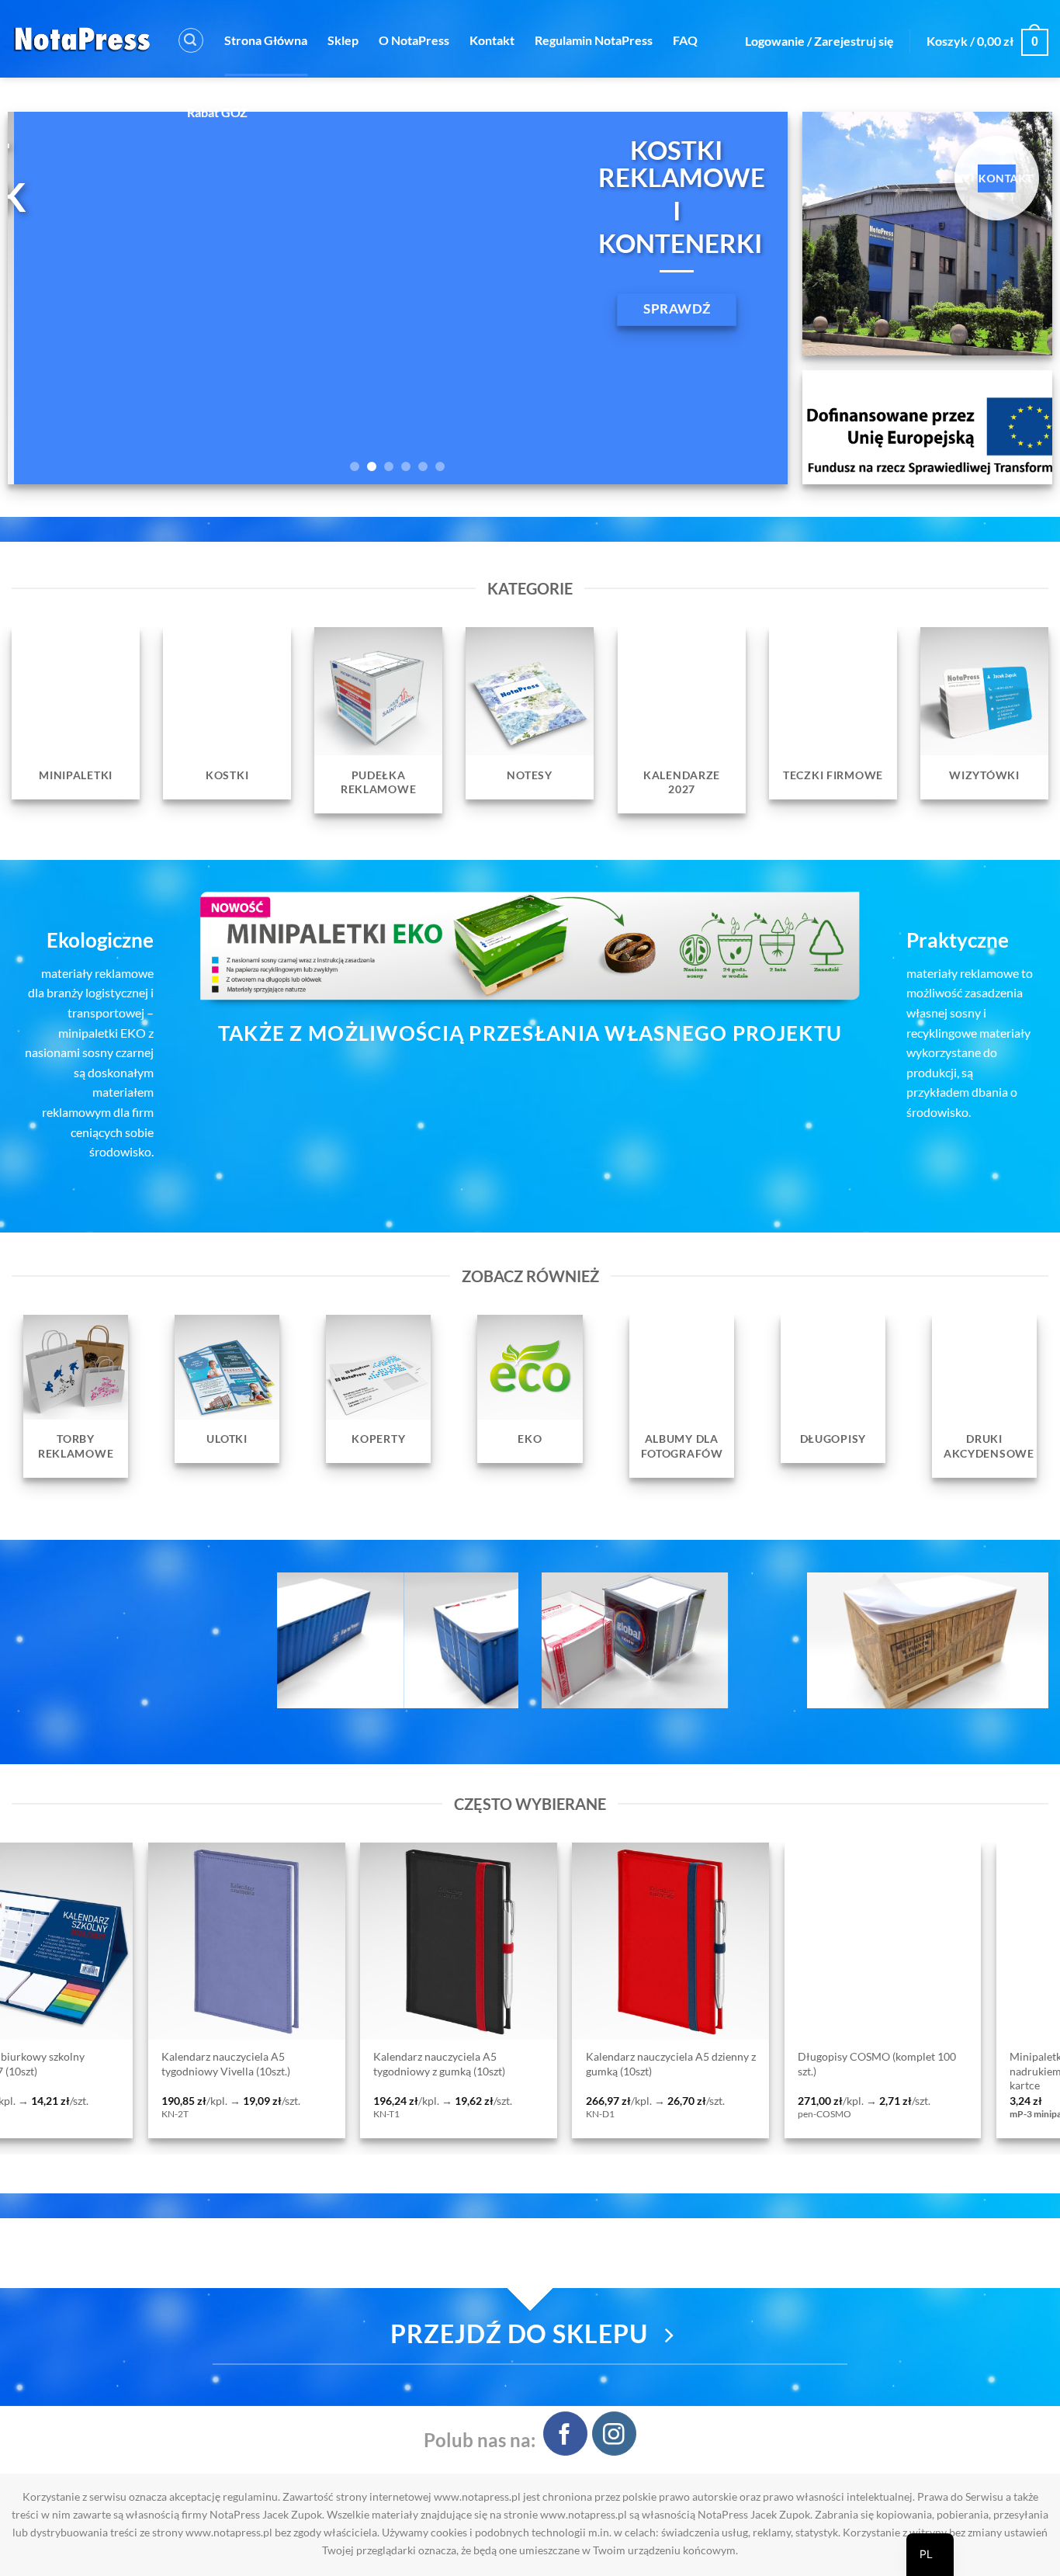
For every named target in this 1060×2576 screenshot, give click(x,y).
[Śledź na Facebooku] (565, 2434)
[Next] (752, 298)
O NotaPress (414, 40)
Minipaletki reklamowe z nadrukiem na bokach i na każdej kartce (428, 2071)
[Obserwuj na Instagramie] (614, 2434)
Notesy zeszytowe (816, 2057)
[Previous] (43, 298)
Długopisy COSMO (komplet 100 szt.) (217, 2064)
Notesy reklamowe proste (624, 2057)
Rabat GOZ (217, 112)
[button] (191, 40)
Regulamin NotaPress (594, 40)
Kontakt (492, 40)
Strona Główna (266, 40)
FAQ (685, 40)
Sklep (343, 40)
